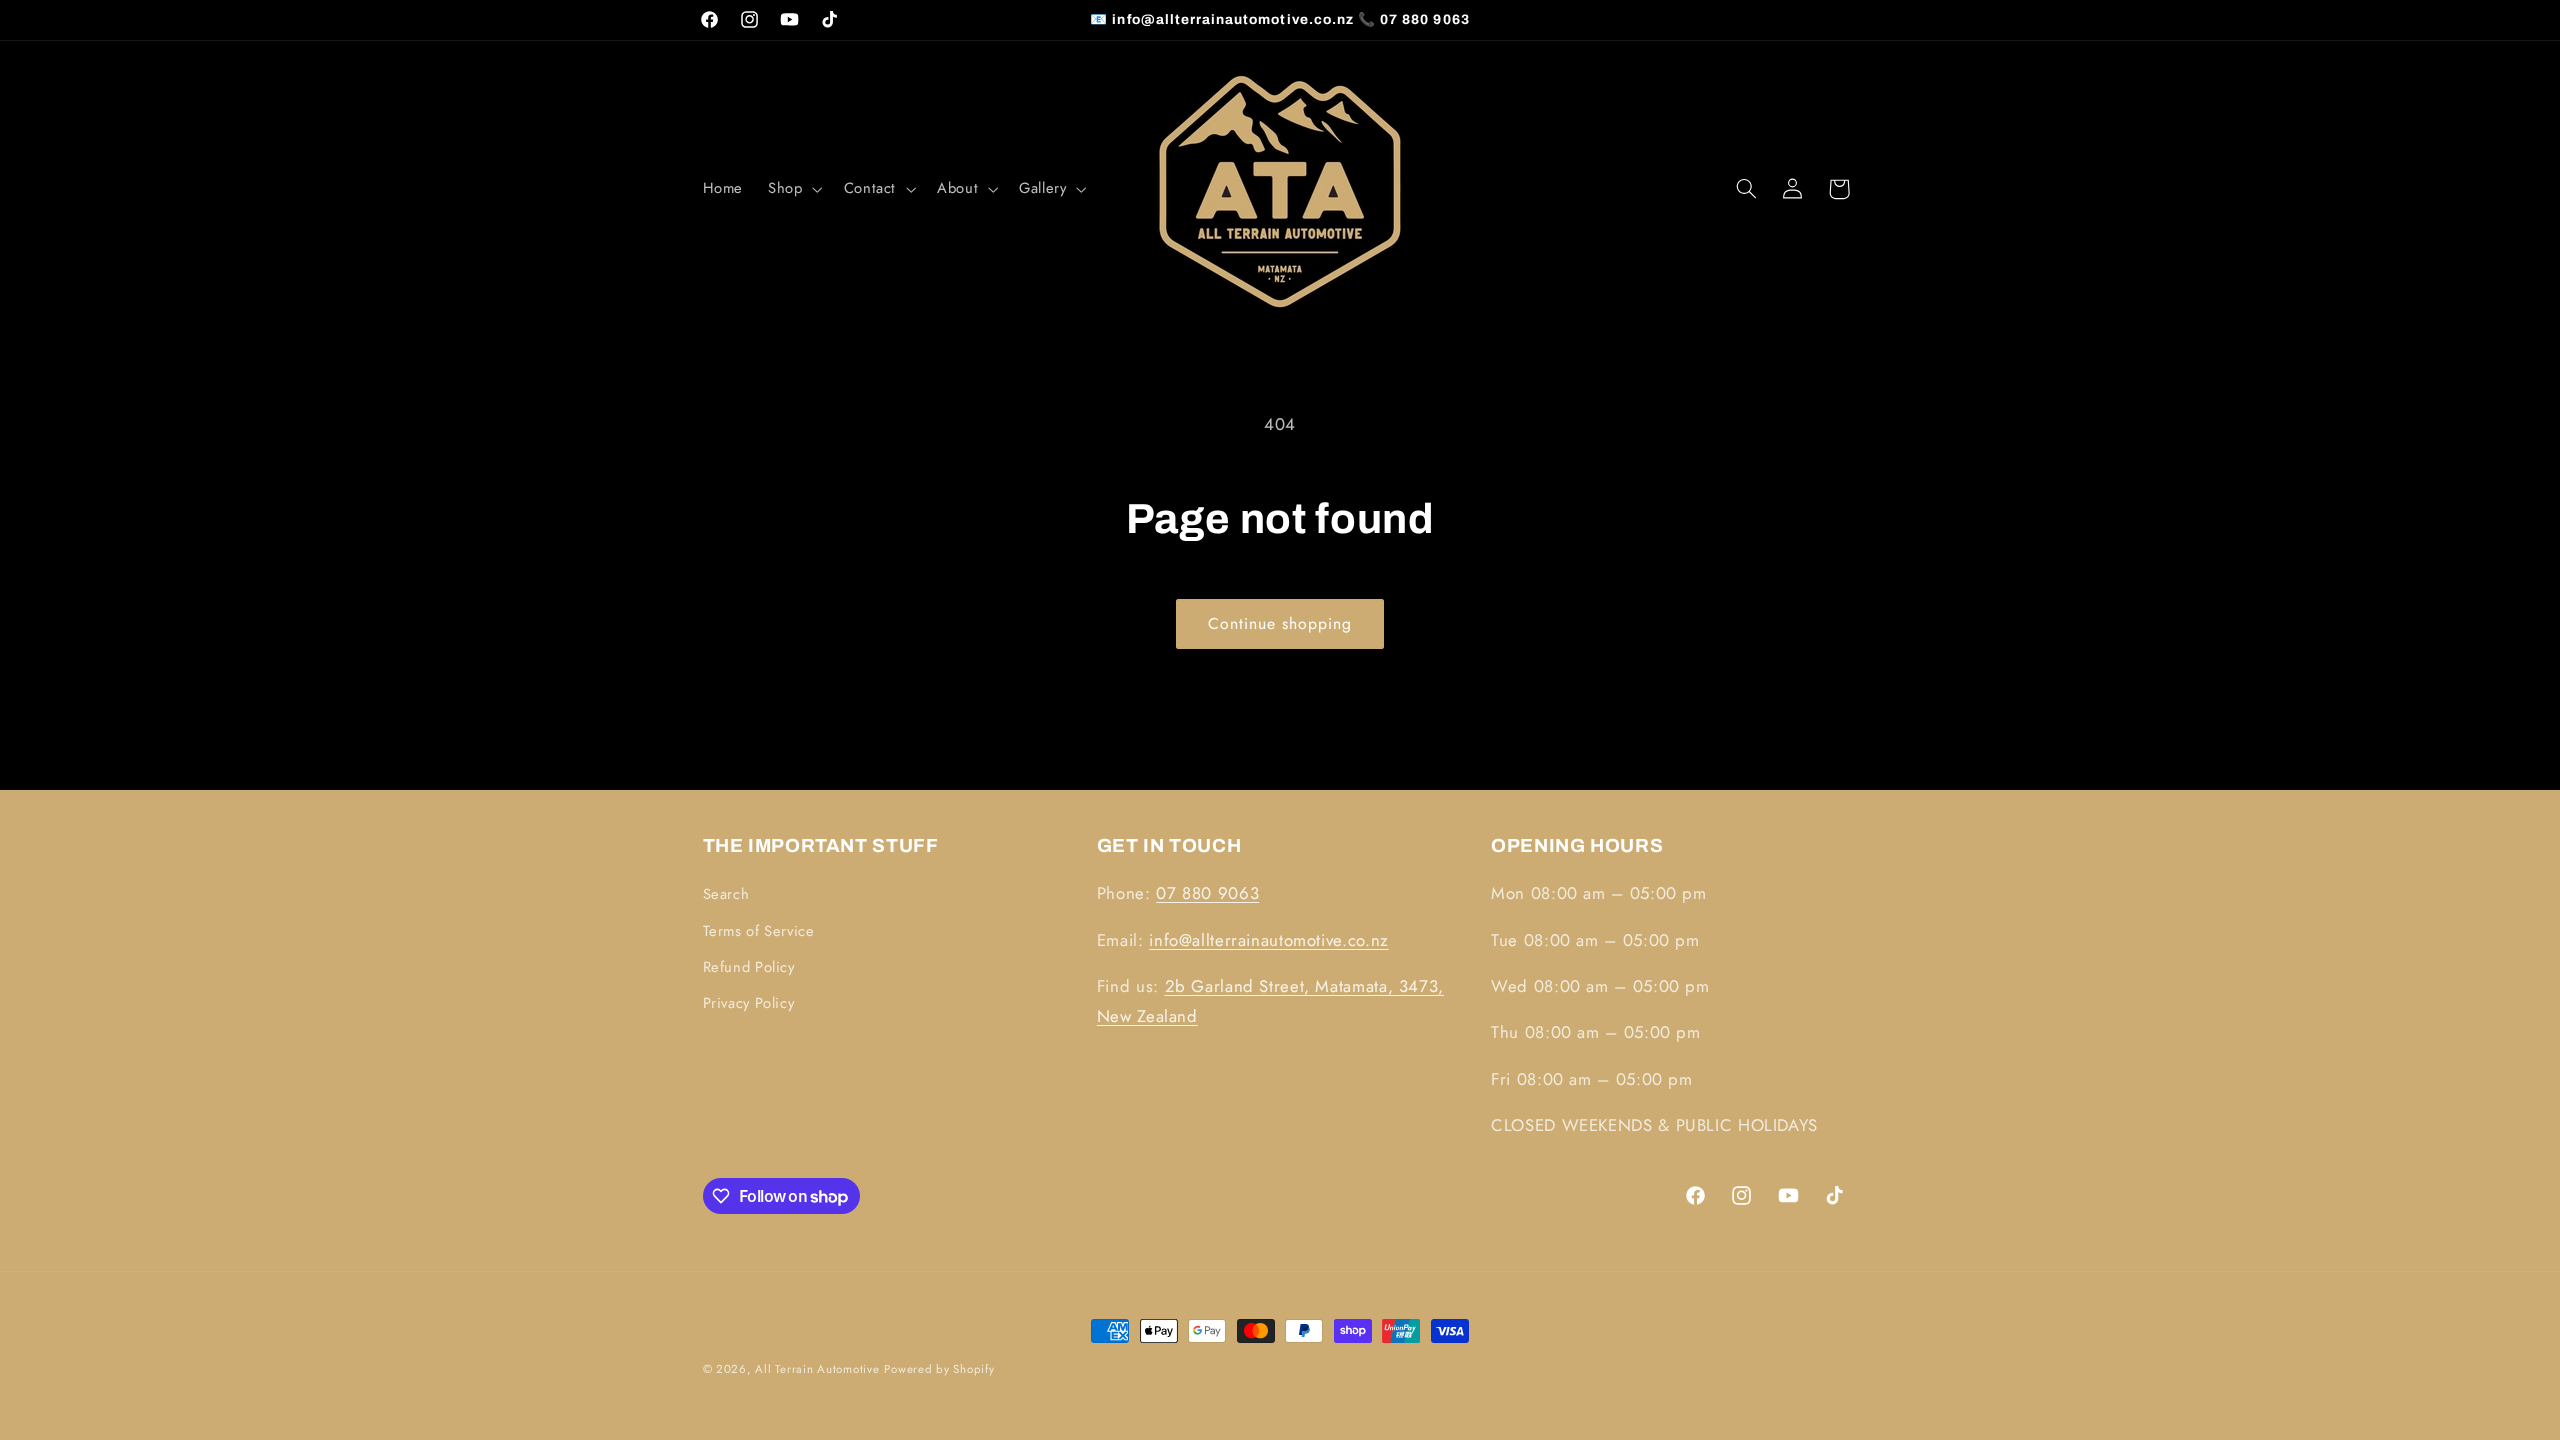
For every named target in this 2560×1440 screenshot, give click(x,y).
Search (726, 894)
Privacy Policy (749, 1003)
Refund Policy (749, 967)
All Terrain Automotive (817, 1369)
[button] (793, 189)
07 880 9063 (1207, 893)
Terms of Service (759, 931)
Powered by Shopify (939, 1369)
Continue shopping (1280, 623)
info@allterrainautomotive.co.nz (1269, 940)
